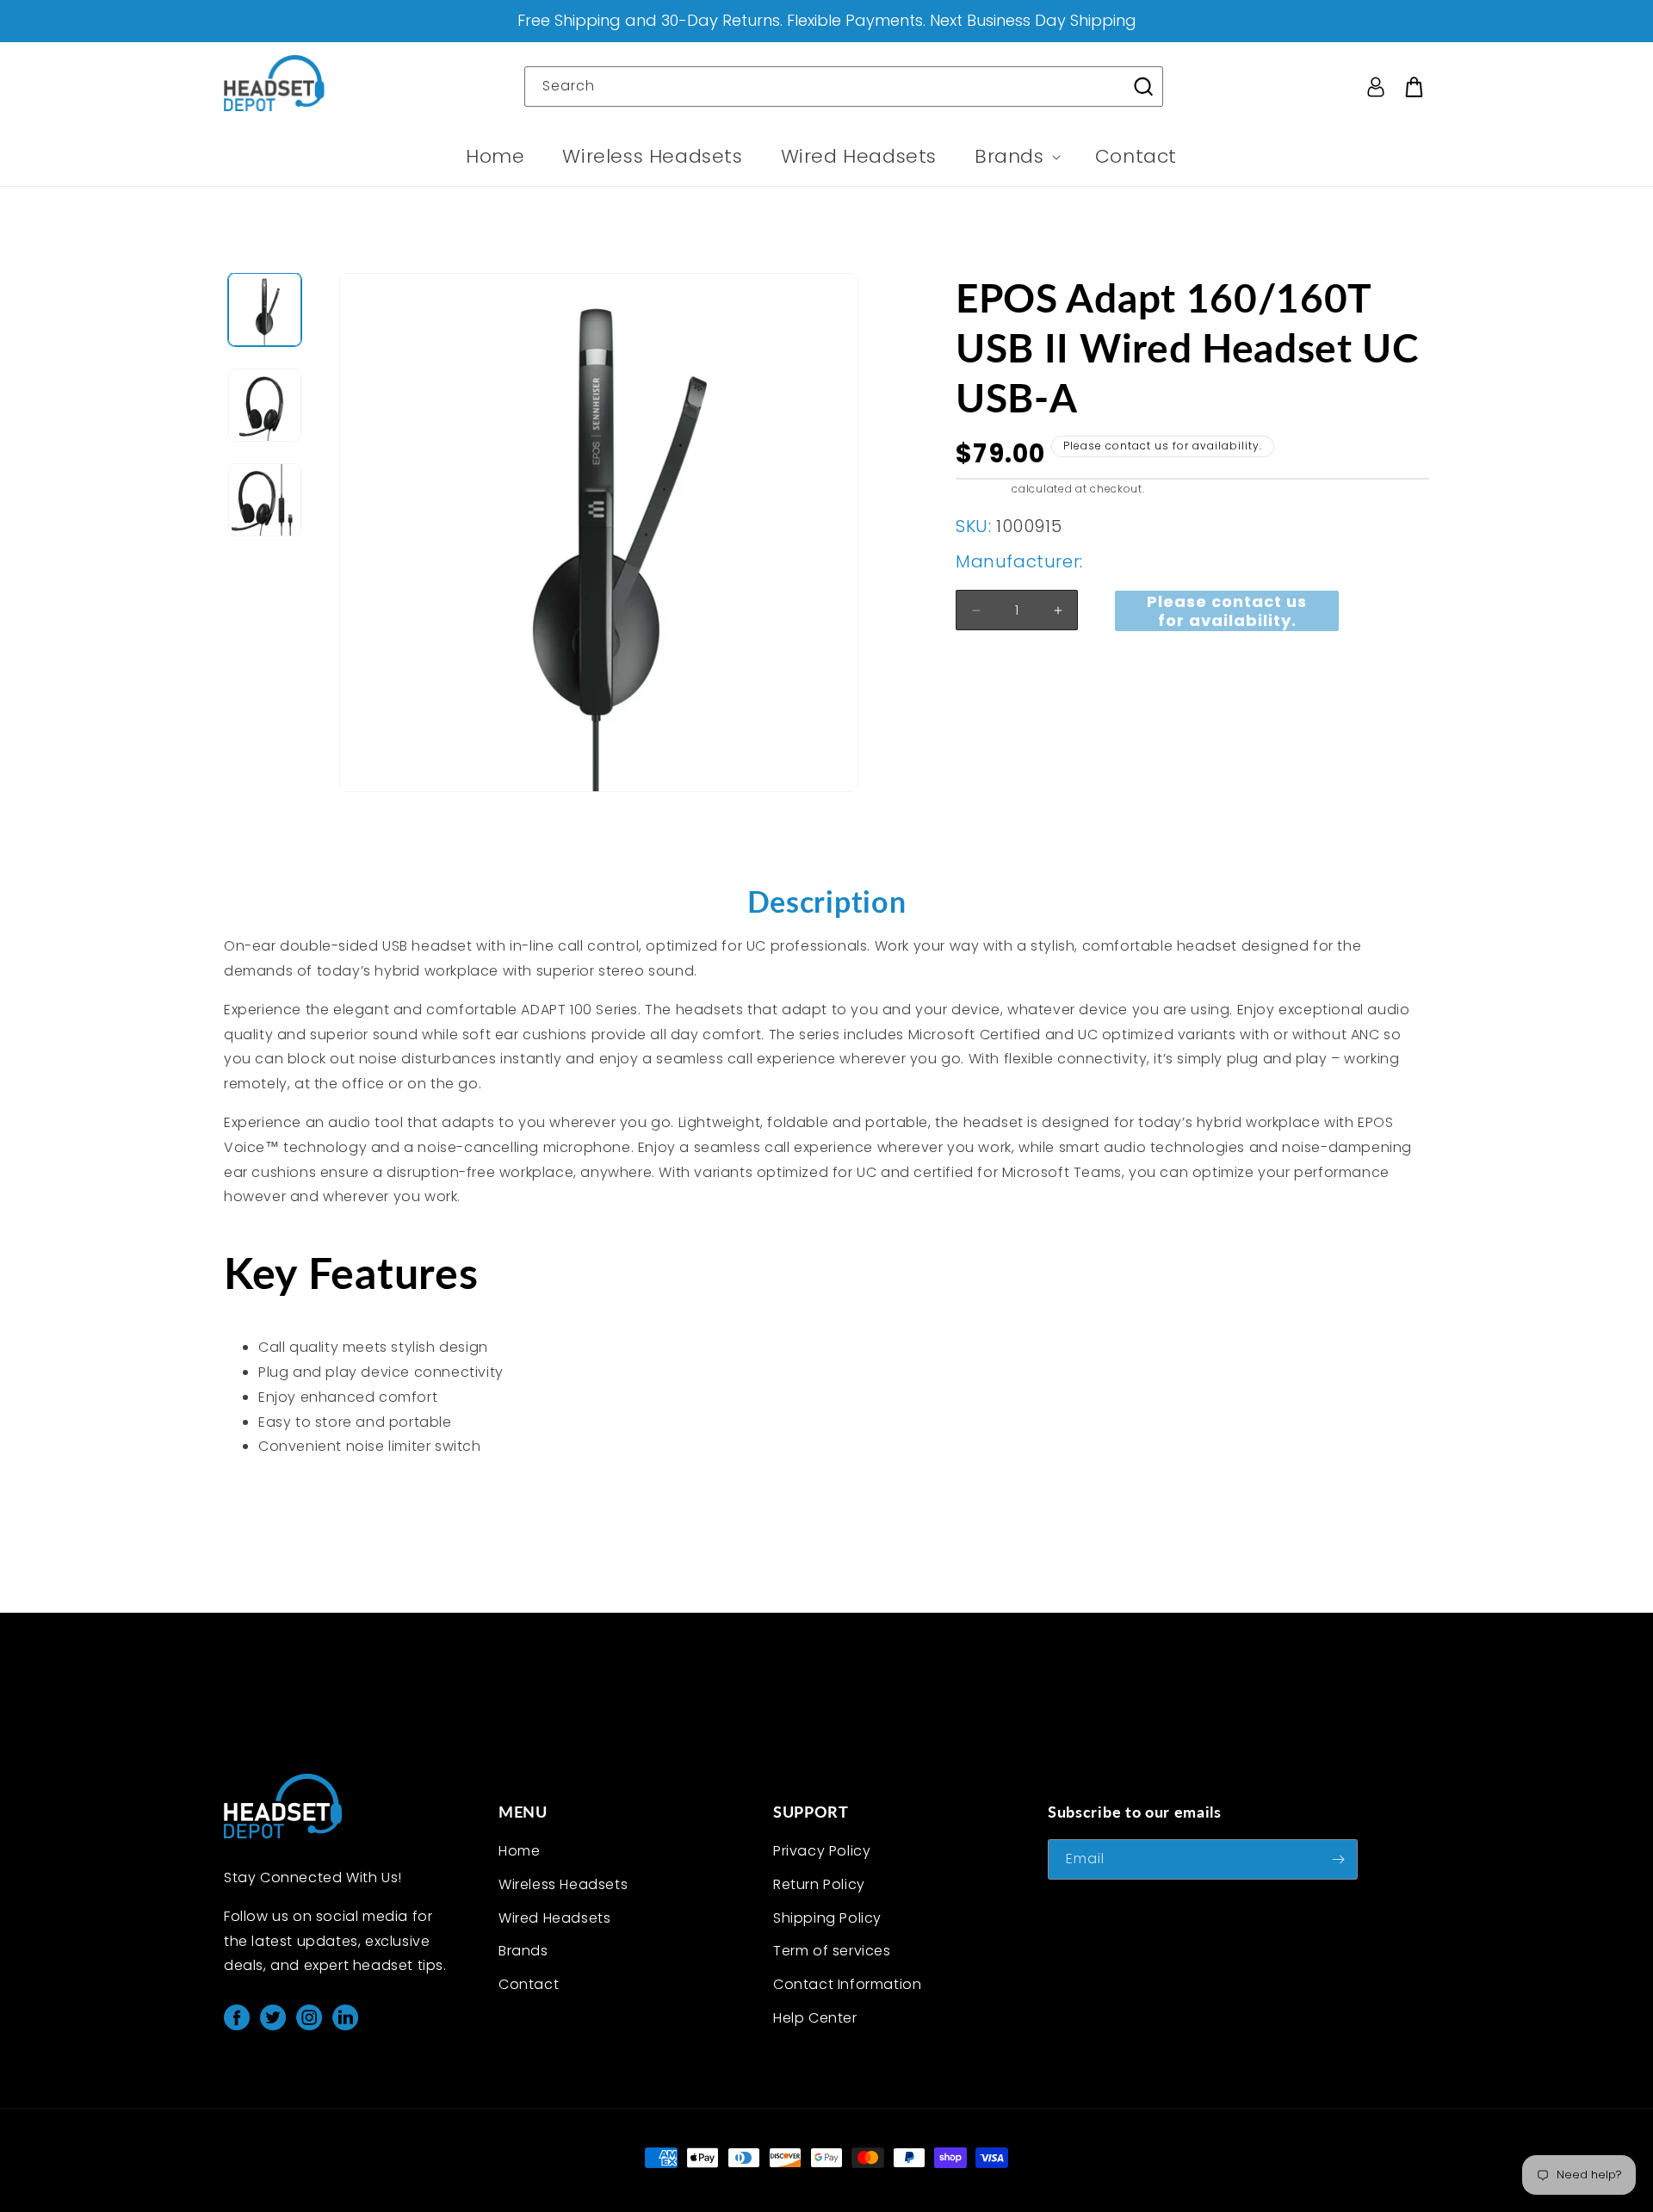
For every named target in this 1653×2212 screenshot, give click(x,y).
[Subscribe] (1338, 1859)
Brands (523, 1951)
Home (519, 1851)
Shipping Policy (827, 1918)
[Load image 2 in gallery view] (265, 405)
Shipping (982, 489)
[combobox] (844, 87)
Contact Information (847, 1984)
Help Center (815, 2018)
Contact (529, 1984)
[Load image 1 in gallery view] (265, 310)
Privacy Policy (822, 1851)
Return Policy (819, 1884)
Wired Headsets (554, 1918)
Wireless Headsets (563, 1884)
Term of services (832, 1951)
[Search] (1143, 86)
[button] (1016, 157)
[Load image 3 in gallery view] (265, 500)
